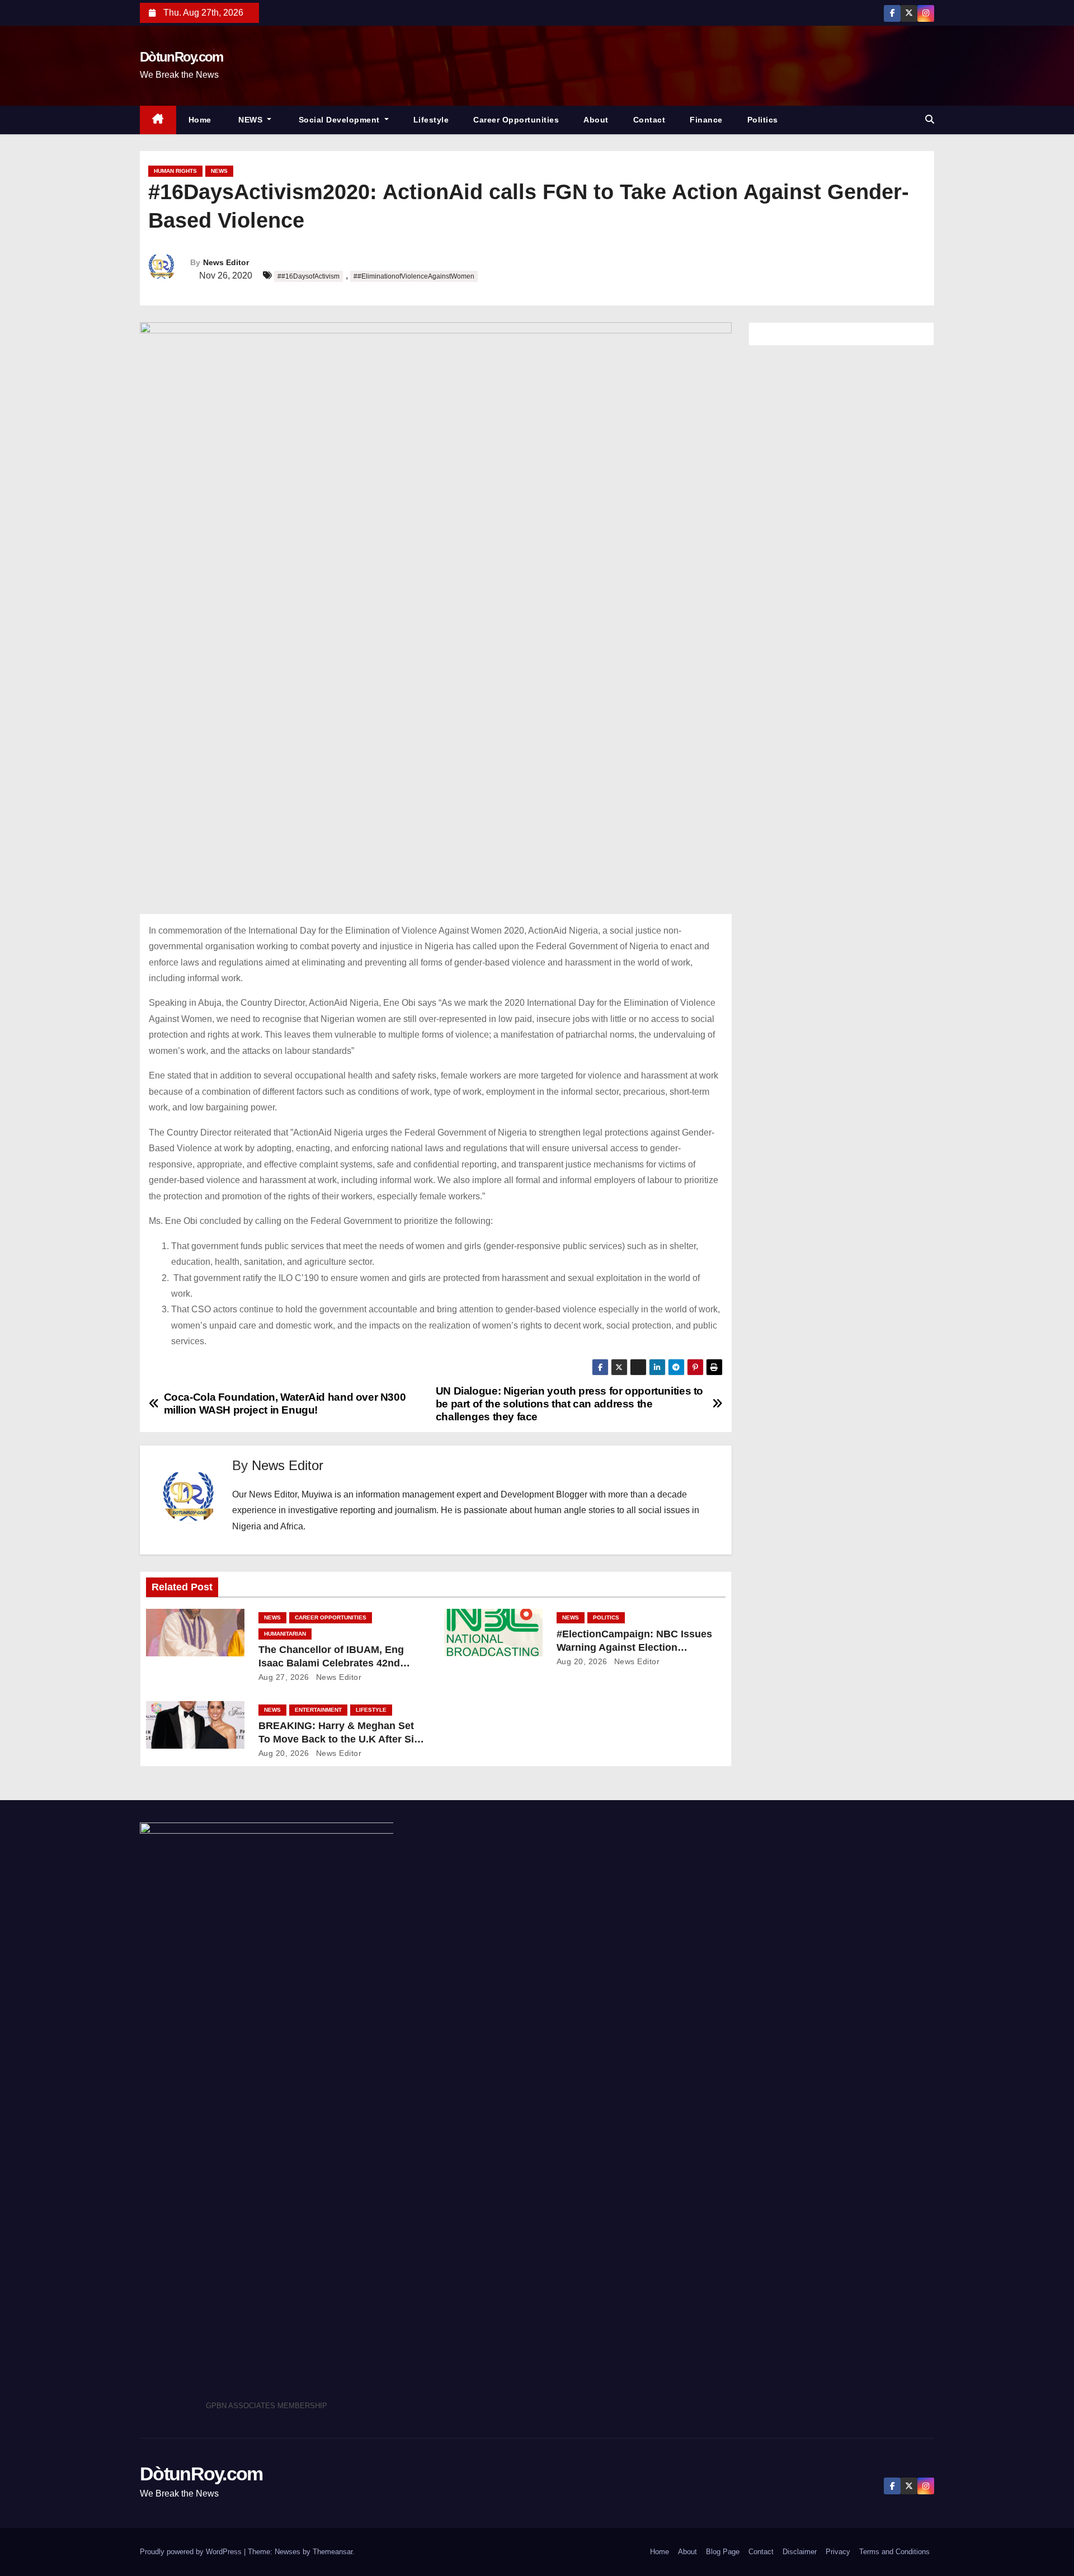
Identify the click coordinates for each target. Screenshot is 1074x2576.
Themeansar (333, 2552)
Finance (706, 120)
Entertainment (318, 1710)
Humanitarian (285, 1634)
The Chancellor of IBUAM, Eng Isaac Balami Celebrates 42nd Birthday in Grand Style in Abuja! (337, 1663)
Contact (649, 120)
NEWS (251, 120)
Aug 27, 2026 (284, 1677)
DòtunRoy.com (182, 57)
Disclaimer (800, 2552)
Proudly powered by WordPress (192, 2552)
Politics (763, 120)
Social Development (339, 120)
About (596, 120)
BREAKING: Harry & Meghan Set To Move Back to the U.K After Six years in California (339, 1739)
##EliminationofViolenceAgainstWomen (414, 276)
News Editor (226, 262)
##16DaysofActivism (308, 276)
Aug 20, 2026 (582, 1661)
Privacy (838, 2552)
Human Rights (175, 171)
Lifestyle (431, 120)
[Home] (158, 120)
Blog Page (723, 2552)
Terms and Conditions (894, 2552)
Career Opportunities (516, 120)
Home (200, 120)
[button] (930, 119)
